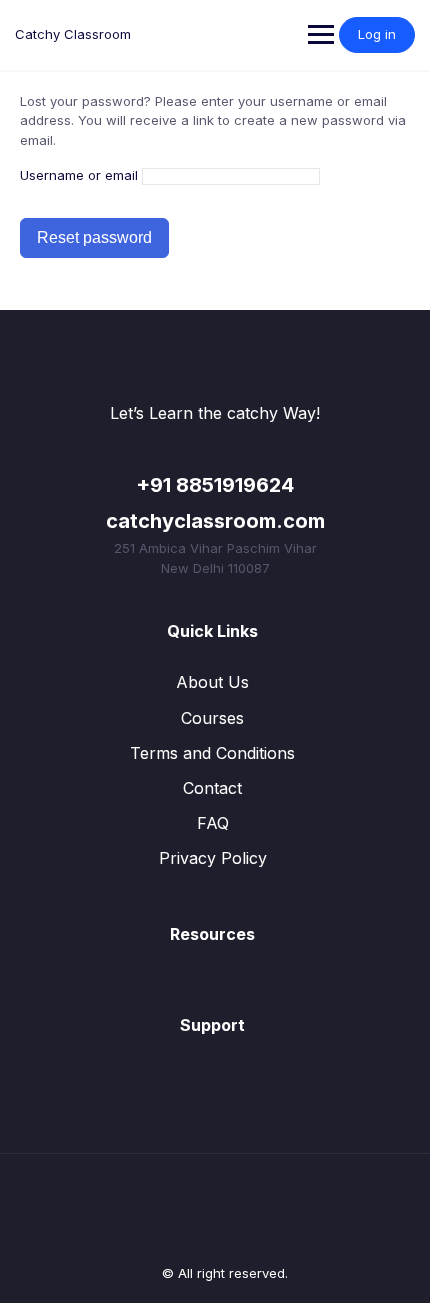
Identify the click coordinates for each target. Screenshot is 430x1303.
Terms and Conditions (212, 753)
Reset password (94, 237)
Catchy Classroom (73, 34)
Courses (212, 718)
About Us (212, 682)
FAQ (213, 823)
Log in (377, 34)
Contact (212, 788)
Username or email (79, 175)
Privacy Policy (213, 858)
